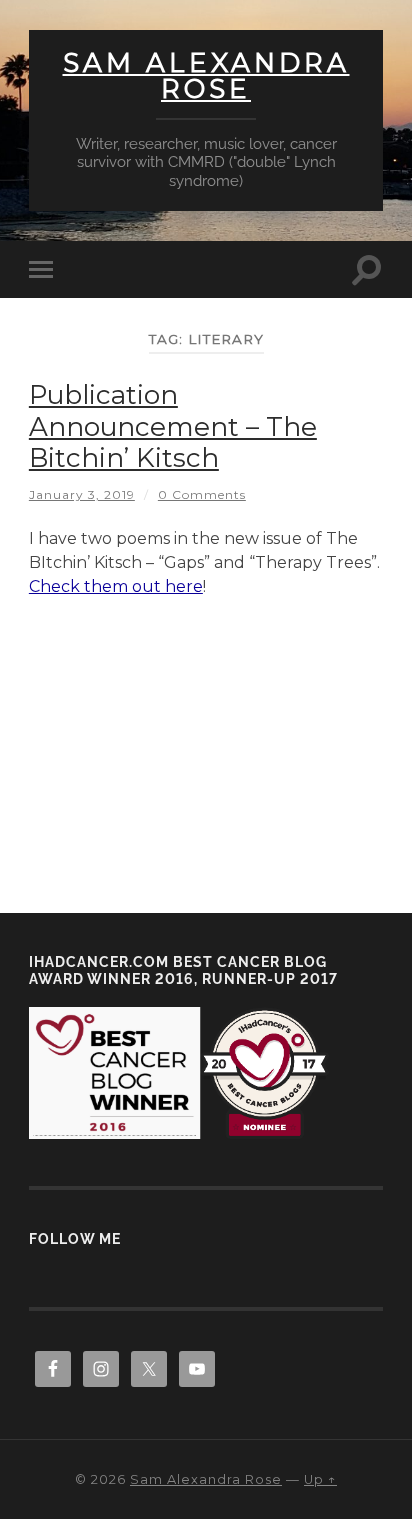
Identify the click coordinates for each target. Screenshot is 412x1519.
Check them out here (116, 586)
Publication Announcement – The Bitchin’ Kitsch (173, 426)
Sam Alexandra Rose (206, 76)
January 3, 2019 (82, 494)
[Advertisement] (206, 744)
